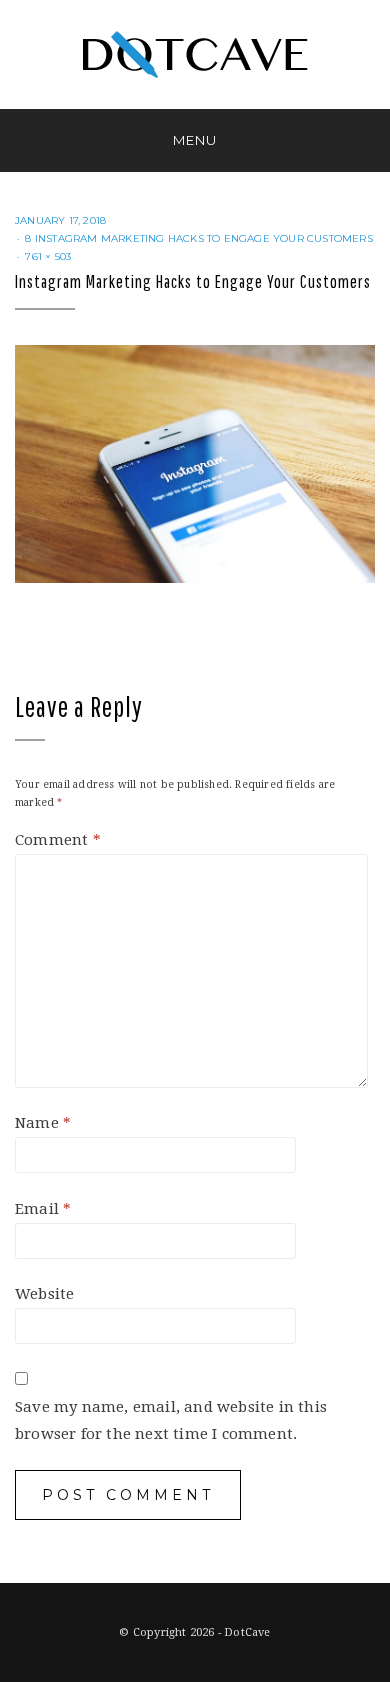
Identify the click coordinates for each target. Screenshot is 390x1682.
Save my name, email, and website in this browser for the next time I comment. (171, 1420)
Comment (58, 840)
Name (43, 1123)
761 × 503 (48, 256)
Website (44, 1294)
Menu (195, 140)
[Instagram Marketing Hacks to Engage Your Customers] (195, 463)
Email (43, 1209)
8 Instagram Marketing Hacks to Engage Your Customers (198, 238)
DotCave (247, 1632)
